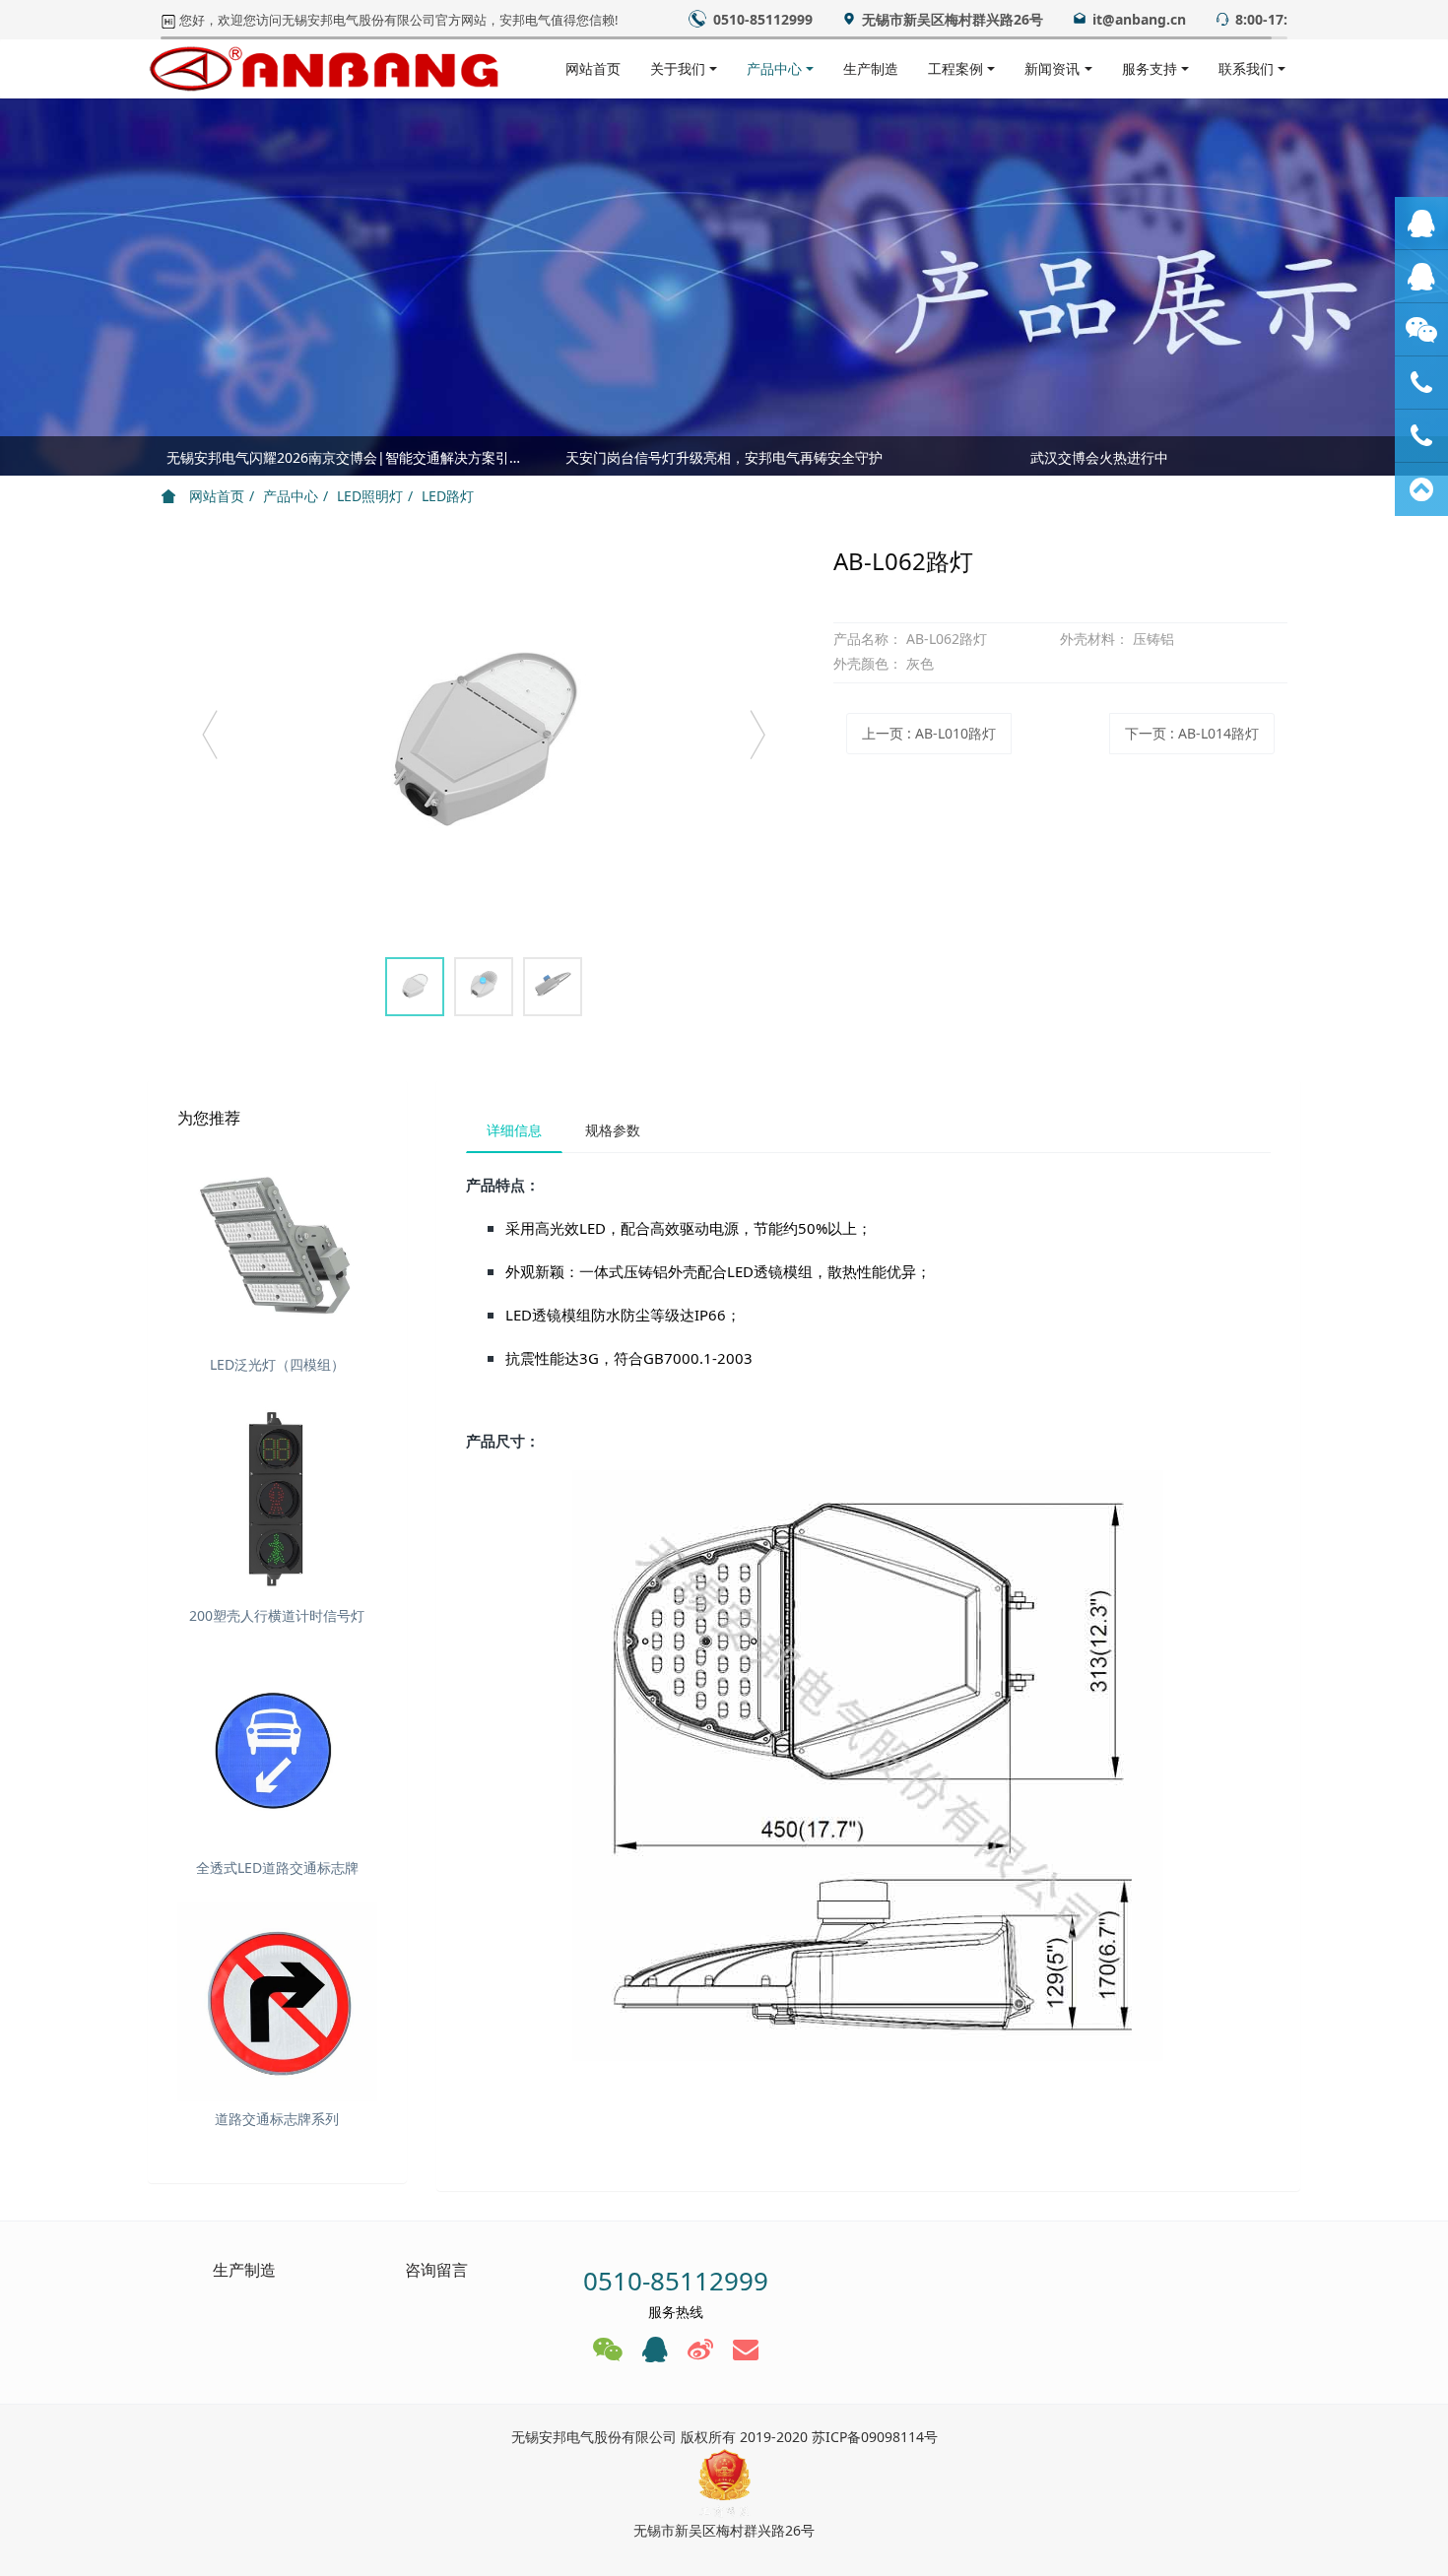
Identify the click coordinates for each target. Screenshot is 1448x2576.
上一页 (929, 733)
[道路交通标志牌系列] (277, 2002)
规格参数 (613, 1130)
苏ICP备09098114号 (875, 2437)
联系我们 (1246, 68)
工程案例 (955, 68)
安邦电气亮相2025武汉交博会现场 (349, 462)
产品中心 (774, 68)
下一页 (1192, 733)
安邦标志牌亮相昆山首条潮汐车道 (1099, 462)
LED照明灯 (370, 496)
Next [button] (1278, 456)
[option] (484, 744)
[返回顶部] (1421, 489)
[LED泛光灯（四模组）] (277, 1247)
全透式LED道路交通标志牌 (277, 1868)
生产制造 (871, 68)
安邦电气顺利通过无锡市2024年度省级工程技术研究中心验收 (724, 462)
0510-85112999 (676, 2281)
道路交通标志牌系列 (277, 2119)
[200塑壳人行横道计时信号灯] (277, 1499)
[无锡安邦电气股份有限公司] (324, 69)
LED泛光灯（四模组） (277, 1364)
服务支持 (1150, 68)
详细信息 (514, 1130)
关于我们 (678, 68)
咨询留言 (436, 2270)
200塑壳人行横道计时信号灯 (277, 1615)
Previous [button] (170, 456)
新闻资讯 (1052, 68)
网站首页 (593, 68)
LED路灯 (448, 496)
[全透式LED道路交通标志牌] (277, 1750)
